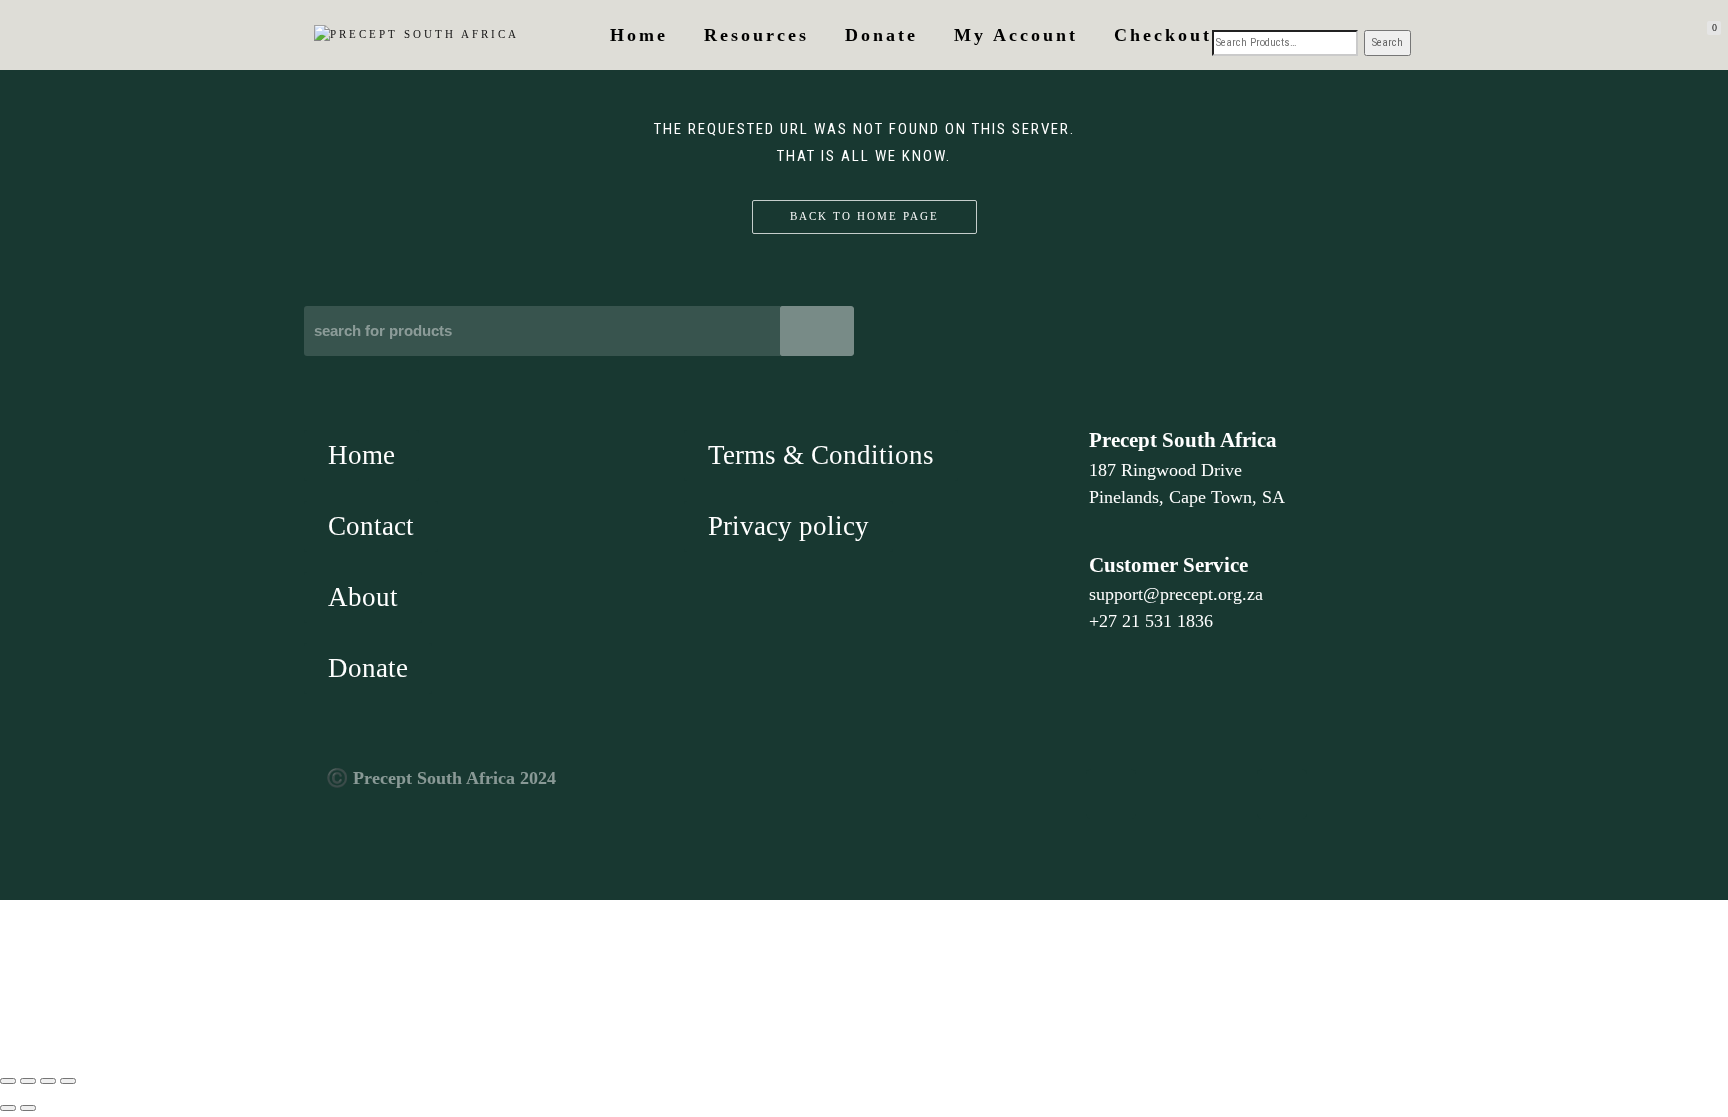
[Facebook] (1111, 794)
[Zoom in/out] (8, 1081)
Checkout (1163, 35)
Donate (881, 35)
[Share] (48, 1081)
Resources (756, 35)
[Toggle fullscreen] (28, 1081)
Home (639, 35)
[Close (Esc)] (68, 1081)
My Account (1016, 35)
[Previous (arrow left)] (8, 1108)
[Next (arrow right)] (28, 1108)
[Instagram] (1282, 794)
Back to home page (864, 216)
